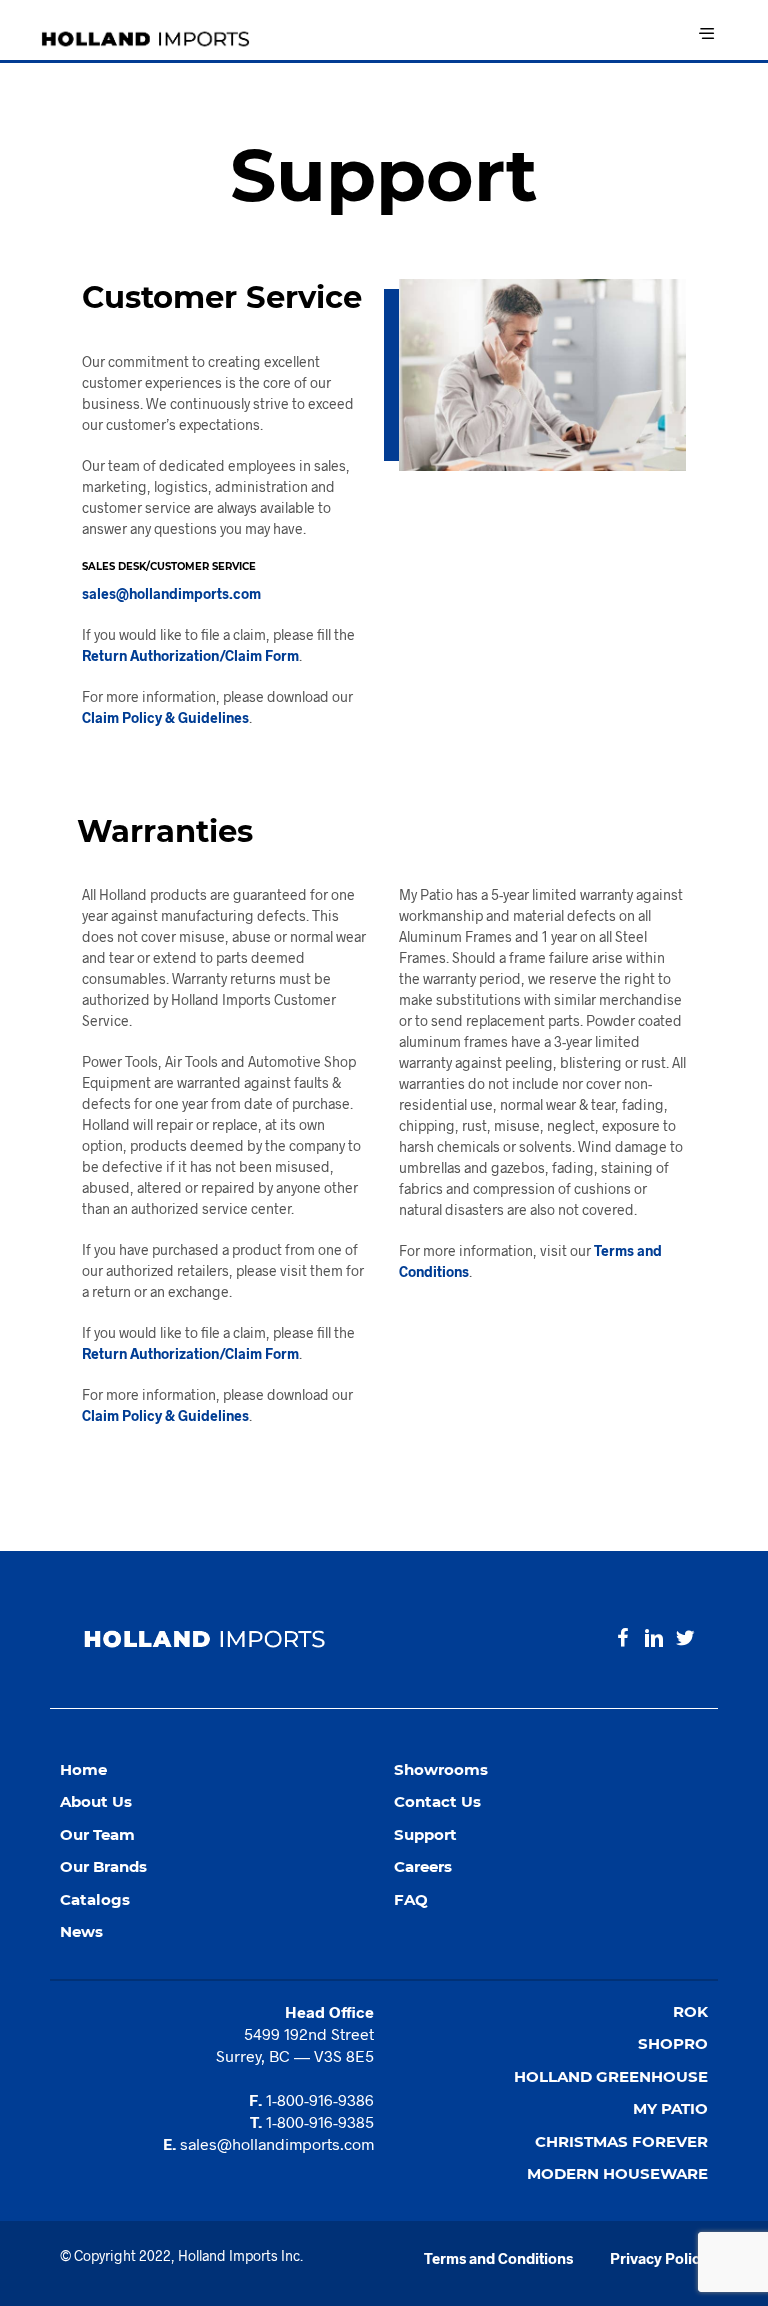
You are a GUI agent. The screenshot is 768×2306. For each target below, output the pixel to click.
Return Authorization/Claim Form (190, 655)
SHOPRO (673, 2043)
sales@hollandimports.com (171, 593)
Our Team (97, 1834)
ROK (690, 2011)
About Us (96, 1801)
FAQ (411, 1899)
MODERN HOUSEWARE (617, 2173)
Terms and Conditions (498, 2258)
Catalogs (95, 1899)
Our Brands (103, 1866)
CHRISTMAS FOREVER (621, 2141)
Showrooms (441, 1769)
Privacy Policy (659, 2258)
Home (83, 1769)
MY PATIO (670, 2108)
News (81, 1931)
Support (425, 1834)
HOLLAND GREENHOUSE (611, 2076)
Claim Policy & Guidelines (165, 717)
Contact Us (437, 1801)
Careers (423, 1866)
